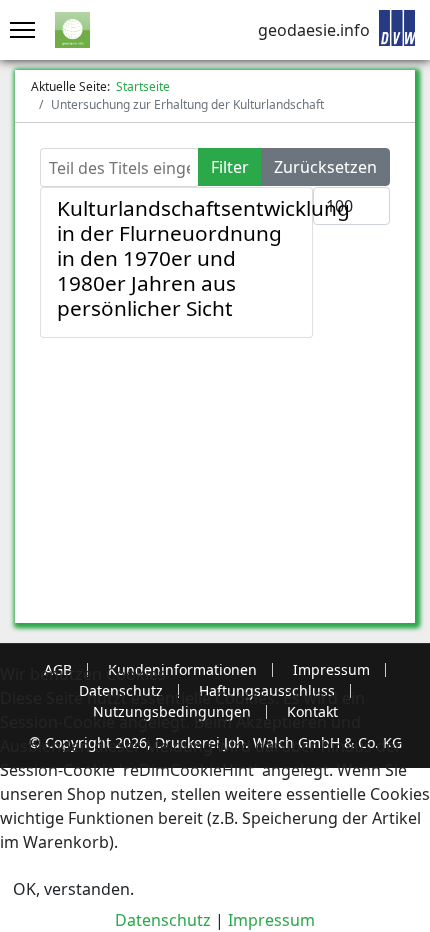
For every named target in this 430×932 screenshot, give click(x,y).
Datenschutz (163, 920)
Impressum (271, 920)
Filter (230, 167)
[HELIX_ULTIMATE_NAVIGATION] (17, 30)
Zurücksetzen (325, 167)
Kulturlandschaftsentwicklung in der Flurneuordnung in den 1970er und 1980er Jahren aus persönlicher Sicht (203, 258)
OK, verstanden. (73, 889)
